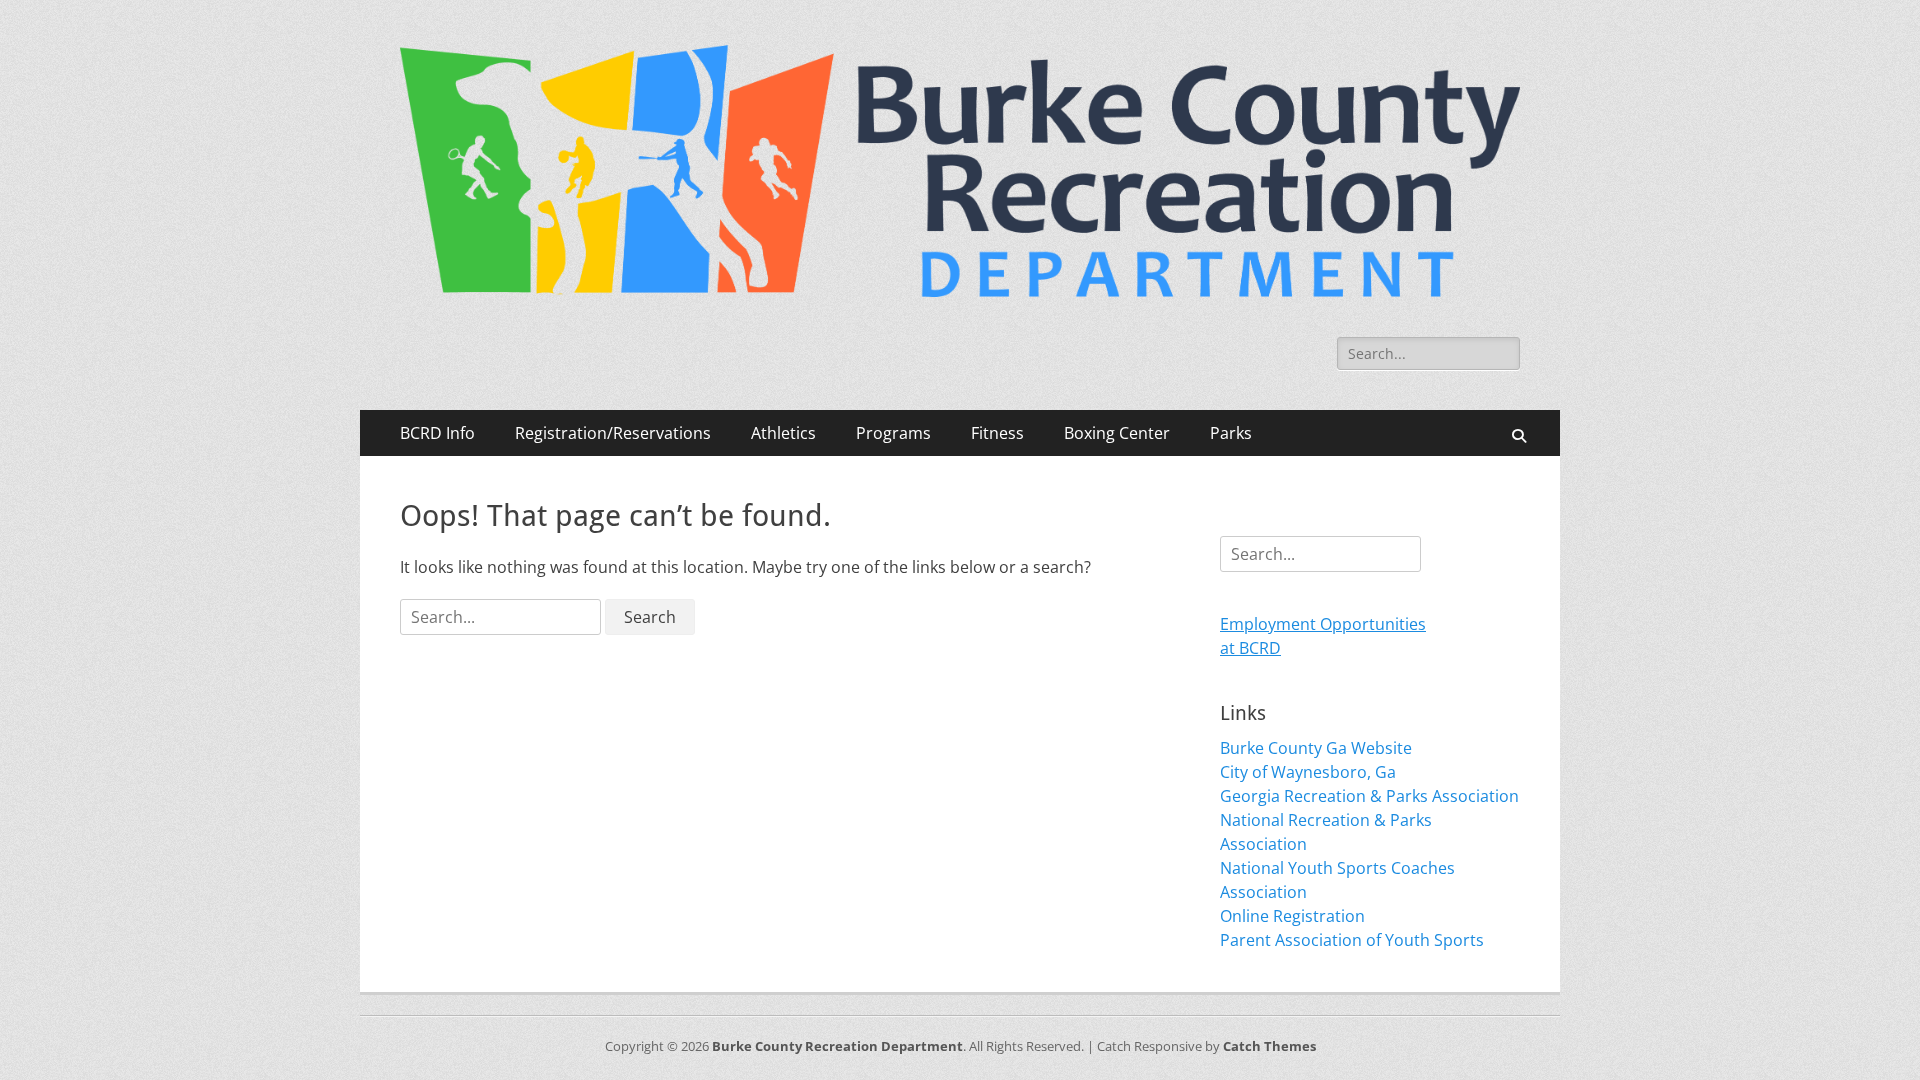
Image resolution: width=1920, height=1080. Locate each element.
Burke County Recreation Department (837, 1046)
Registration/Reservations (613, 433)
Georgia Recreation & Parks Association (1369, 796)
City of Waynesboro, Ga (1308, 772)
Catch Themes (1269, 1046)
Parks (1231, 433)
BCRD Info (437, 433)
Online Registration (1292, 916)
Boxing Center (1117, 433)
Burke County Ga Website (1316, 748)
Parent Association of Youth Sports (1352, 940)
